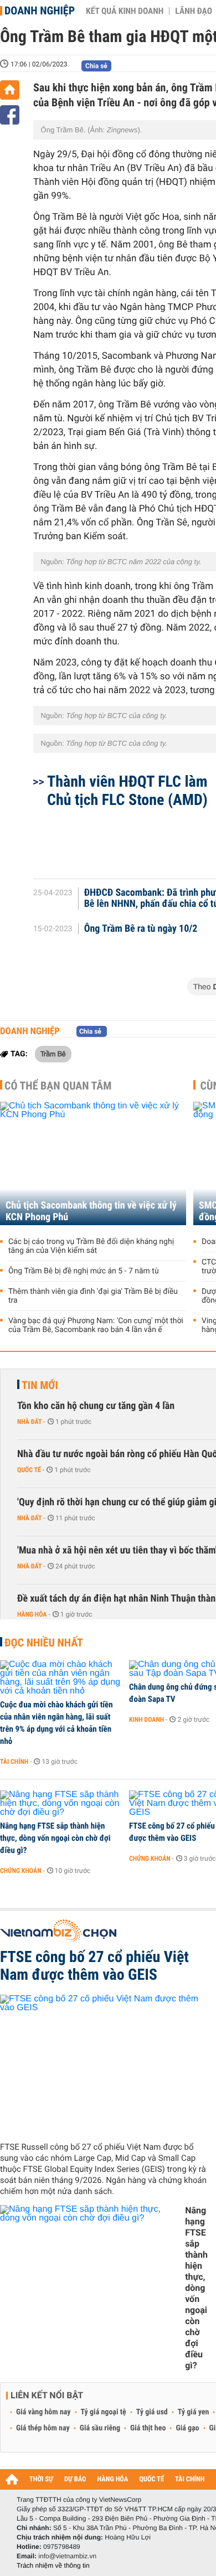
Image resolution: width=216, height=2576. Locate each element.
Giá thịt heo (148, 2428)
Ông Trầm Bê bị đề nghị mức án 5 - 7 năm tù (84, 1271)
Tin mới (40, 1385)
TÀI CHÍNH (190, 2479)
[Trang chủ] (10, 90)
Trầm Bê (53, 1054)
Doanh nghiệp (40, 11)
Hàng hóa (32, 1614)
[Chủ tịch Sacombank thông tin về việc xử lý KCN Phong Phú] (93, 1163)
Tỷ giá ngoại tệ (104, 2412)
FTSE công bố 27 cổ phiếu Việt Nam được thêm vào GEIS (94, 1966)
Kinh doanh (146, 1720)
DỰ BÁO (75, 2479)
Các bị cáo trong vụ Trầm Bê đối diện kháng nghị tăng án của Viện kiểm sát (91, 1246)
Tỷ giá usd (152, 2412)
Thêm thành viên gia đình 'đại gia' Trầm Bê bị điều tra (93, 1296)
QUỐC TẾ (151, 2479)
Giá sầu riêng (100, 2428)
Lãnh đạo (194, 11)
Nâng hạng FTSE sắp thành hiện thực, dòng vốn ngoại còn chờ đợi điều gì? (55, 1838)
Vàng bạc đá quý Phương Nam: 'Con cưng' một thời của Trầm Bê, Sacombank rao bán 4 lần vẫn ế (96, 1325)
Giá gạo (187, 2428)
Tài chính (14, 1762)
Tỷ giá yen (194, 2412)
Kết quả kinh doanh (125, 11)
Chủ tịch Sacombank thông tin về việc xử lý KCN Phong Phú (91, 1211)
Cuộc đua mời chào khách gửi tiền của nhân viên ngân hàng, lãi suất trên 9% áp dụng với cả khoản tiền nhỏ (56, 1723)
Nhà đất (30, 1422)
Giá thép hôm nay (43, 2428)
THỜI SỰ (41, 2479)
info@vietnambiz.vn (67, 2556)
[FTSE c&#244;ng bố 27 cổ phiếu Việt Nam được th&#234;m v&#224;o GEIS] (104, 2064)
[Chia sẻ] (10, 115)
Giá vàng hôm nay (43, 2412)
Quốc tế (29, 1470)
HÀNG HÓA (113, 2479)
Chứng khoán (21, 1871)
